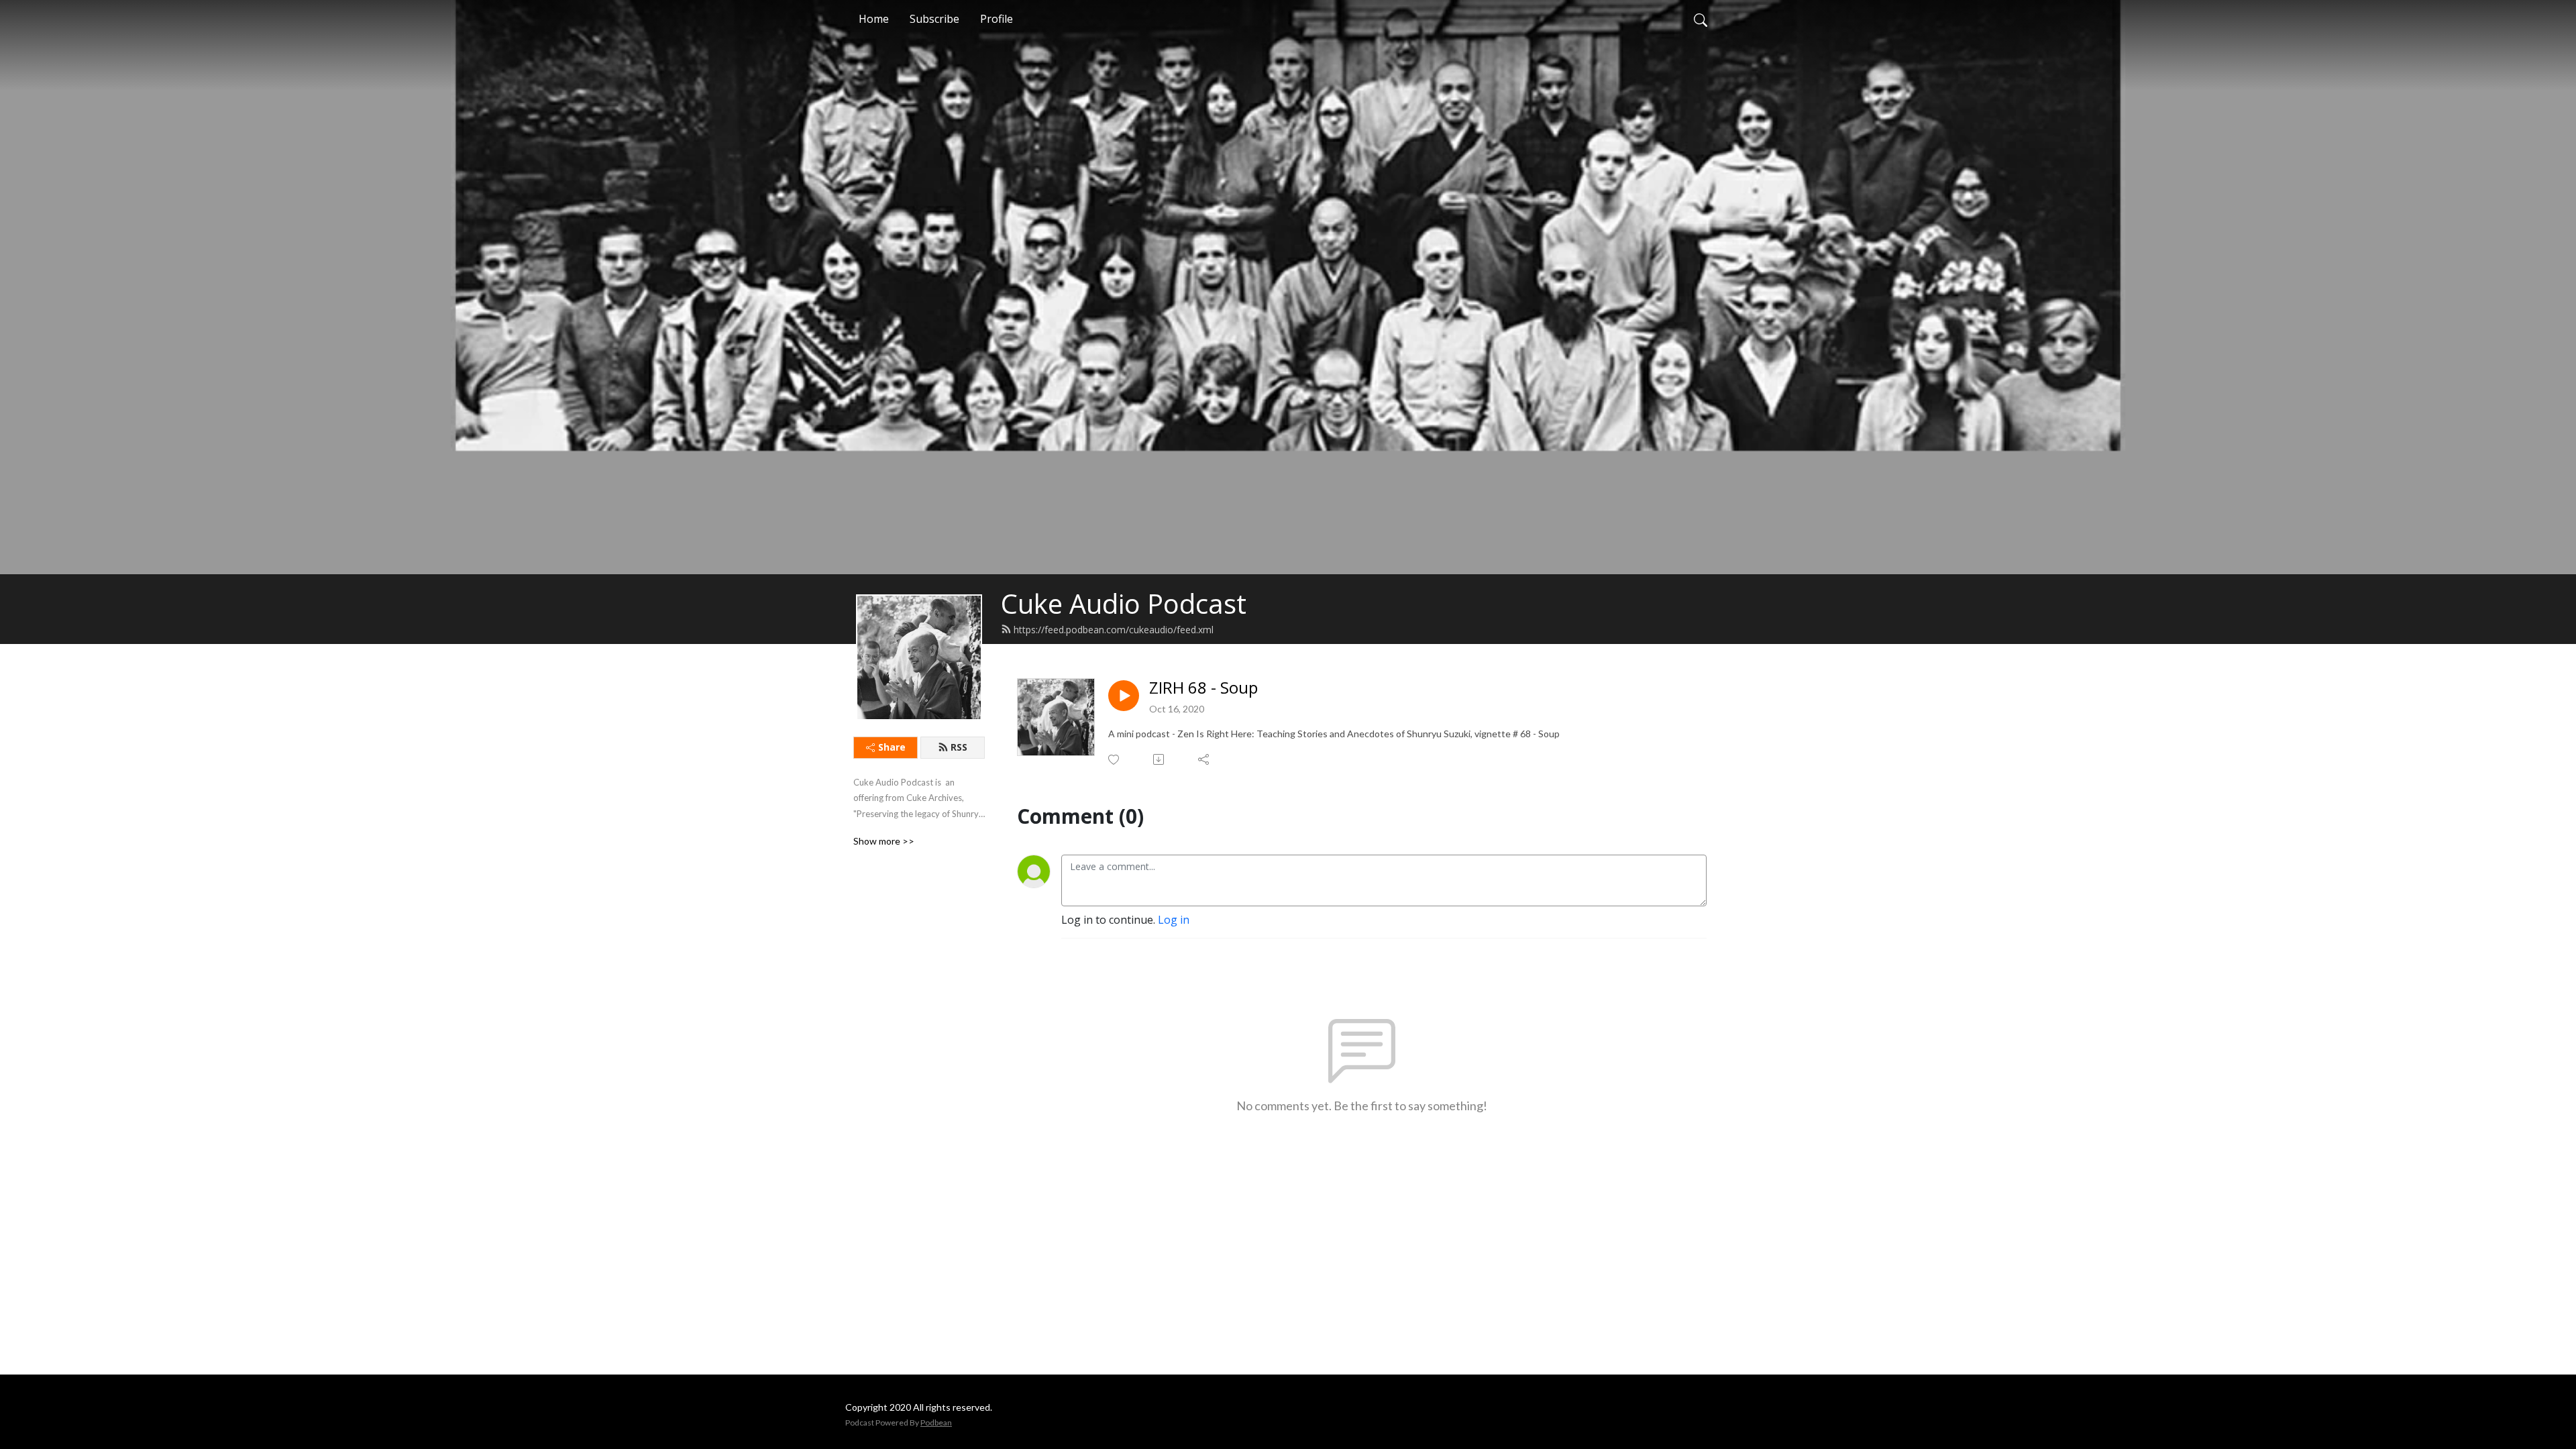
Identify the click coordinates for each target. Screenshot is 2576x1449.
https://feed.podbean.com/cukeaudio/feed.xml (1114, 630)
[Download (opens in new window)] (1160, 759)
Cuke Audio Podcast (1124, 603)
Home (874, 19)
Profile (997, 19)
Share (892, 747)
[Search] (1701, 19)
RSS (959, 747)
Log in (1174, 920)
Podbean (936, 1423)
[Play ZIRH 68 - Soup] (1124, 696)
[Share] (1204, 759)
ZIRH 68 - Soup (1203, 688)
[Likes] (1115, 760)
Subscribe (934, 19)
